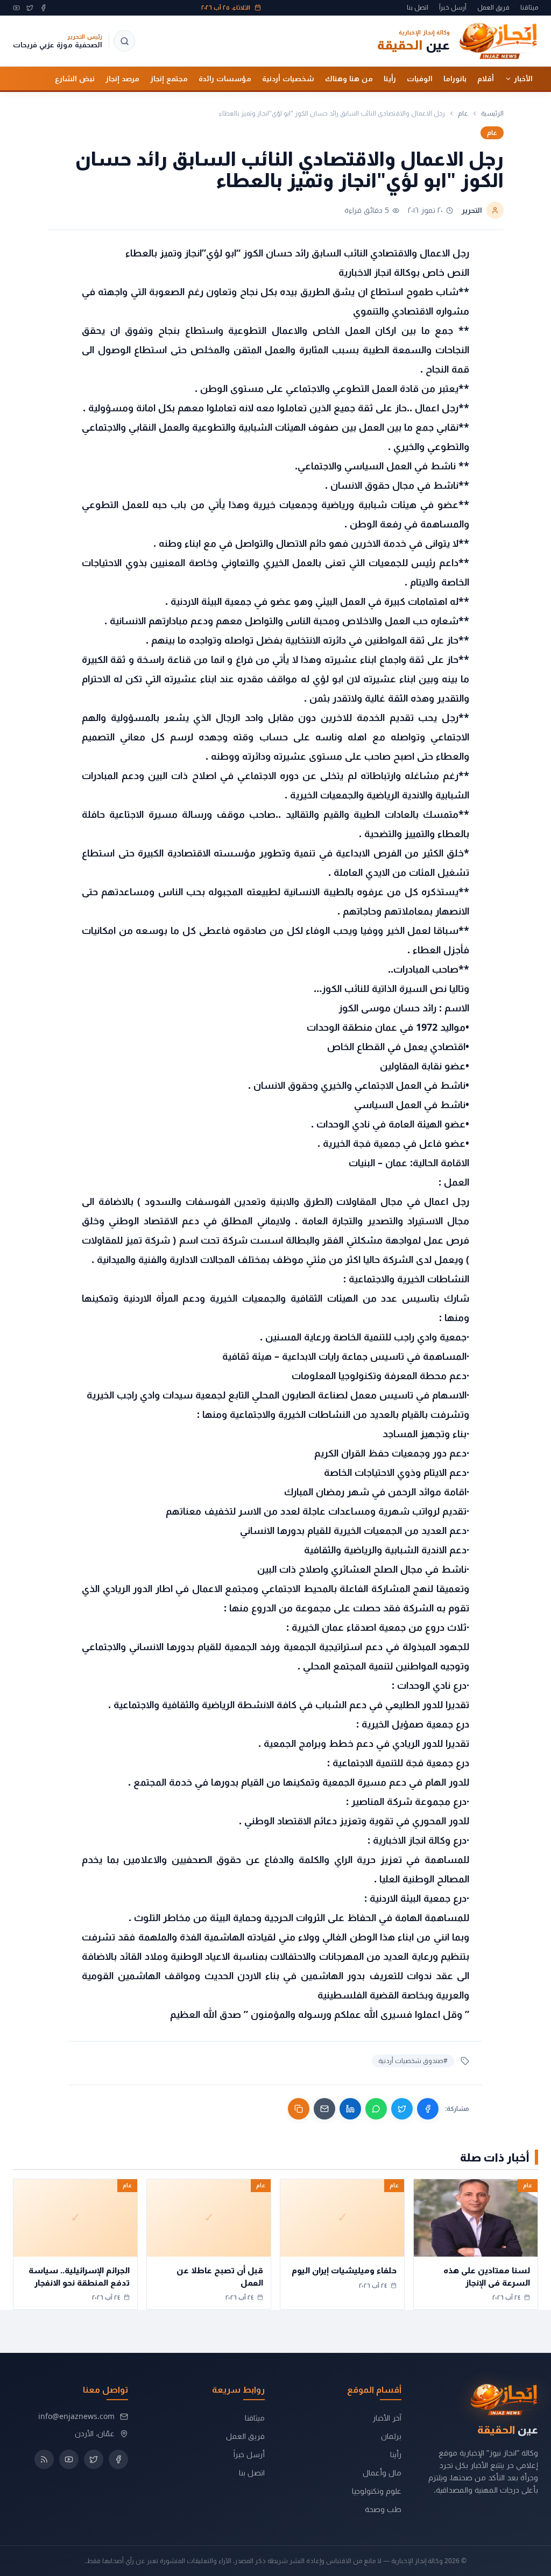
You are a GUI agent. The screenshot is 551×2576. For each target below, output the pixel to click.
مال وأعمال (382, 2472)
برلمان (391, 2436)
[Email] (324, 2109)
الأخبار (523, 79)
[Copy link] (299, 2109)
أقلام (486, 79)
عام (463, 113)
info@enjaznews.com (76, 2416)
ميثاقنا (529, 8)
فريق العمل (493, 8)
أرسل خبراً (453, 8)
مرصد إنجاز (122, 79)
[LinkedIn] (350, 2109)
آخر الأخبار (387, 2418)
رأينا (390, 79)
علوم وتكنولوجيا (377, 2491)
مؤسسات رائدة (225, 79)
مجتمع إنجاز (169, 79)
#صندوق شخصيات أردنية (413, 2061)
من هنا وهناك (349, 79)
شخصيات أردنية (288, 79)
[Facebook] (43, 8)
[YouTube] (16, 8)
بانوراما (455, 79)
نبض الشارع (75, 79)
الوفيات (420, 79)
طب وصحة (383, 2509)
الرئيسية (492, 113)
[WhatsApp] (376, 2109)
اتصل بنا (418, 8)
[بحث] (124, 41)
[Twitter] (30, 8)
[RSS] (44, 2459)
